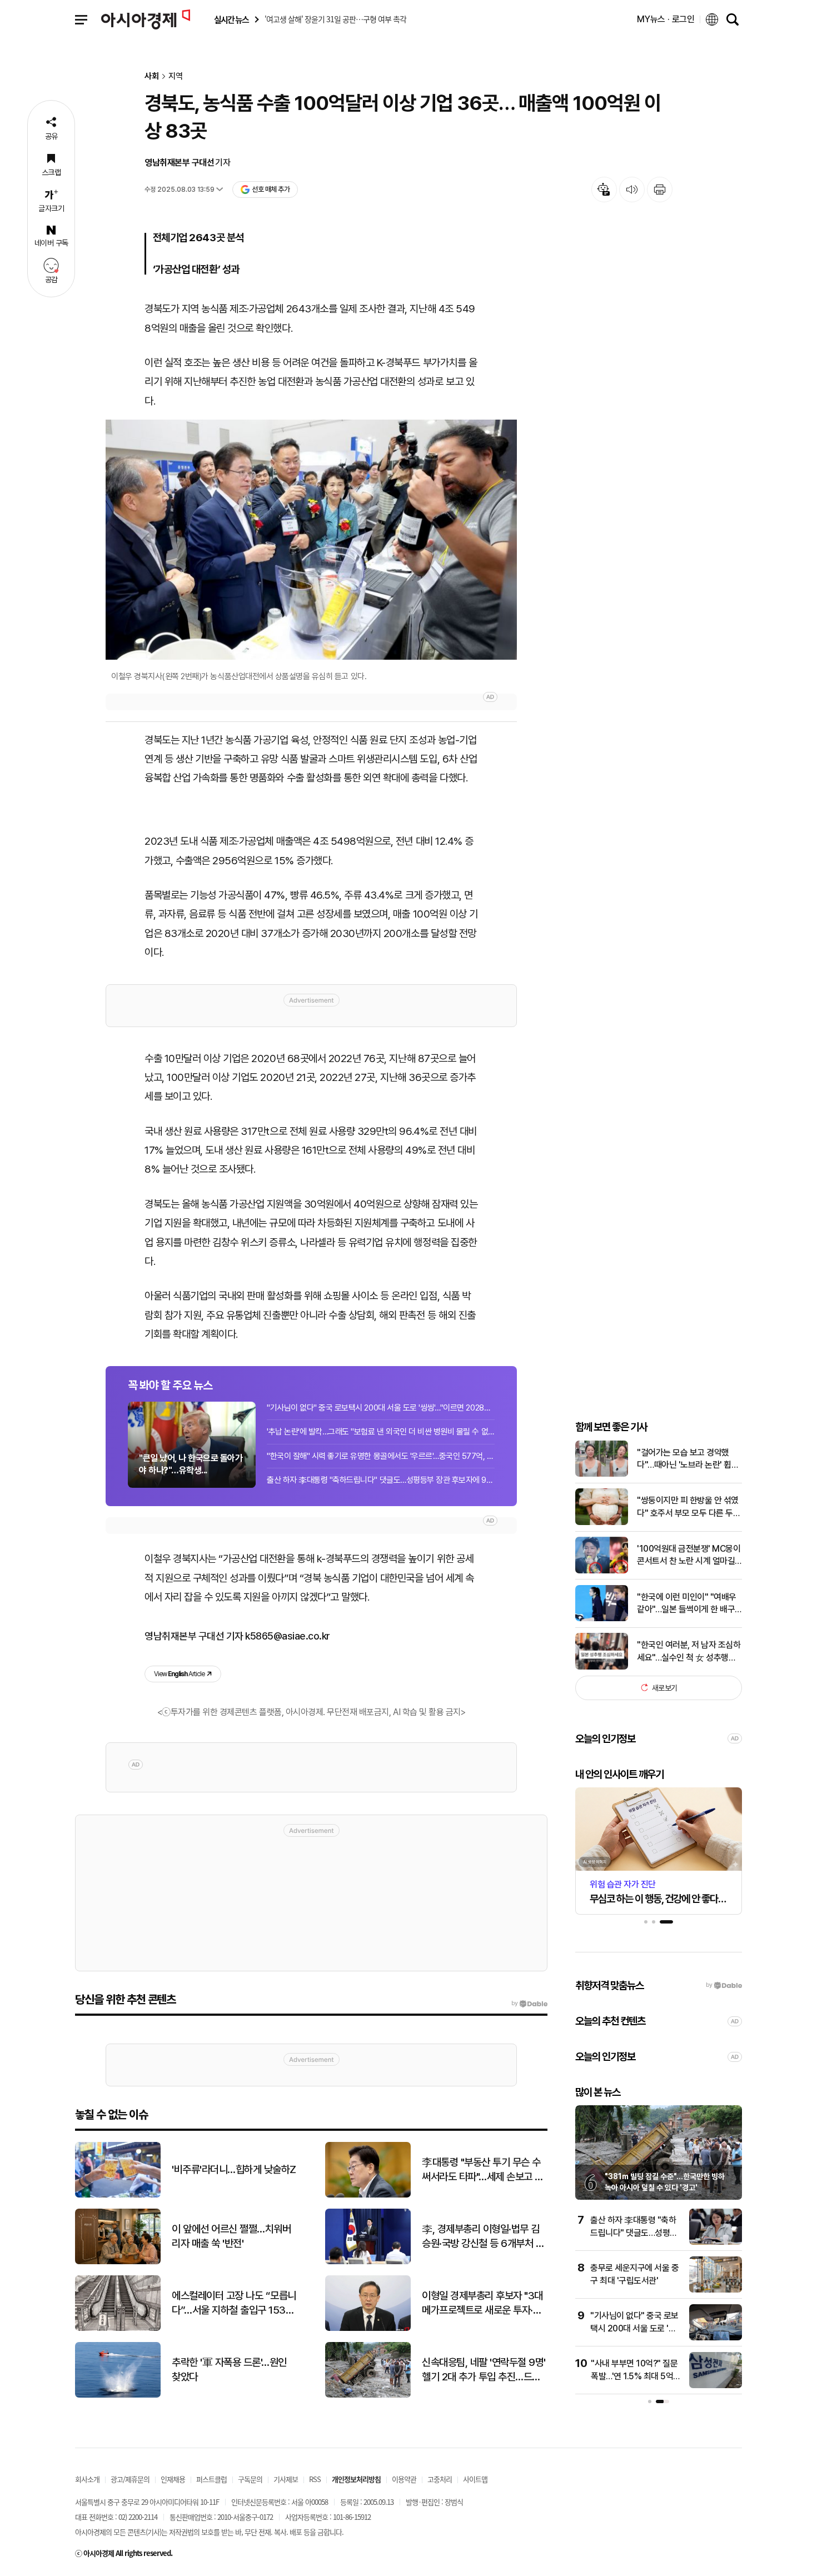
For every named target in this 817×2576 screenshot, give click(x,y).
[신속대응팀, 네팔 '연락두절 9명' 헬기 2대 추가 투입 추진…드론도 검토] (368, 2395)
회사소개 (87, 2479)
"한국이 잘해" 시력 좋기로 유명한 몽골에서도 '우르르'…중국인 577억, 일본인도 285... (381, 1456)
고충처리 (440, 2479)
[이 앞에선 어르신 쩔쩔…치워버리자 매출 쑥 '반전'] (118, 2262)
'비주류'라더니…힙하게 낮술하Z (234, 2169)
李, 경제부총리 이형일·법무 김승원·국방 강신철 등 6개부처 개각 (483, 2237)
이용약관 (404, 2479)
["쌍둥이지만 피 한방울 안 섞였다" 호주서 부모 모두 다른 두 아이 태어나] (602, 1523)
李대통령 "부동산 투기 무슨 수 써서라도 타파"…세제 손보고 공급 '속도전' (483, 2170)
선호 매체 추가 (271, 189)
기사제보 (286, 2479)
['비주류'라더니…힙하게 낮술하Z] (118, 2195)
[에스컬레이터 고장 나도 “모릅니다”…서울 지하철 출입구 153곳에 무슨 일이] (118, 2328)
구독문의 (250, 2479)
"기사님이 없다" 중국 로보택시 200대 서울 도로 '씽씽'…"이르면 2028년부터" (381, 1408)
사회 (152, 76)
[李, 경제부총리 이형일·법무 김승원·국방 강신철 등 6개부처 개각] (368, 2262)
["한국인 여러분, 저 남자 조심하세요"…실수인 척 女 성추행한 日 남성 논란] (602, 1667)
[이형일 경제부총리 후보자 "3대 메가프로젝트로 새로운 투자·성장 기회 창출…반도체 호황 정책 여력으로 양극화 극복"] (368, 2328)
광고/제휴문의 (130, 2479)
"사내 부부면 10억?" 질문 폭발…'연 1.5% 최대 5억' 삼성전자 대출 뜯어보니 (634, 2376)
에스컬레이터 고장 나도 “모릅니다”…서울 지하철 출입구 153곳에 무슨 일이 (234, 2304)
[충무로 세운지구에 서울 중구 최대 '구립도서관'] (716, 2290)
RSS (315, 2479)
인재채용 (173, 2479)
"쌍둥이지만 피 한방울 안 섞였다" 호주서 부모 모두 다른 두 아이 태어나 (688, 1507)
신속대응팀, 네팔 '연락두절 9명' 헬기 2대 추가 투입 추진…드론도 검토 (484, 2370)
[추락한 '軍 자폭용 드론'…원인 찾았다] (118, 2395)
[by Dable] (529, 2004)
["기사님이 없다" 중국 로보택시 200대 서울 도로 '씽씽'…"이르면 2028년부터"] (716, 2338)
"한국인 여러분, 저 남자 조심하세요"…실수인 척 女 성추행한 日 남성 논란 (689, 1652)
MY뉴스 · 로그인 (666, 19)
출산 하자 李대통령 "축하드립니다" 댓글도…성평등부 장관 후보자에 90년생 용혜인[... (381, 1480)
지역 (176, 76)
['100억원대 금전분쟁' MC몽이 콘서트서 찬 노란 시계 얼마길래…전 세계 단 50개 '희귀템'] (602, 1571)
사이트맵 (475, 2479)
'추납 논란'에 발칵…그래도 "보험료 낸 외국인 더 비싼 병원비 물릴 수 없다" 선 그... (381, 1432)
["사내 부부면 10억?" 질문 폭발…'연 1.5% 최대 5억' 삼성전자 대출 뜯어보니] (716, 2386)
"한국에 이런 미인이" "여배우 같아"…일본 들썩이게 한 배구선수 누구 (687, 1603)
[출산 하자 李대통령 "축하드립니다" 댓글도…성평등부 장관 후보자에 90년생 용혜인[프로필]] (716, 2242)
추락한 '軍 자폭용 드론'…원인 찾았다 (229, 2370)
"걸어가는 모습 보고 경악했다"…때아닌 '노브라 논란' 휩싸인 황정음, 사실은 (688, 1459)
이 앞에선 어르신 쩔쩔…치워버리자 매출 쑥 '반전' (231, 2236)
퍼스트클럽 (211, 2479)
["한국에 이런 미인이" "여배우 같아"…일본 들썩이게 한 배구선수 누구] (602, 1619)
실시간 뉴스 (231, 20)
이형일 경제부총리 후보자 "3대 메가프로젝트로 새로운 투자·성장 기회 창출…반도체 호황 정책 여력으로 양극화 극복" (483, 2304)
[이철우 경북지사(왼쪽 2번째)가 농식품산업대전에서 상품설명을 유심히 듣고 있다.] (311, 540)
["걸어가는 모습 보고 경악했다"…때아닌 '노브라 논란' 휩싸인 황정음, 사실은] (602, 1474)
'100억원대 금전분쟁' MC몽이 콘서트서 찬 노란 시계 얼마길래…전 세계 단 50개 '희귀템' (689, 1555)
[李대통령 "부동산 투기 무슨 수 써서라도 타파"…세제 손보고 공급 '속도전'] (368, 2195)
